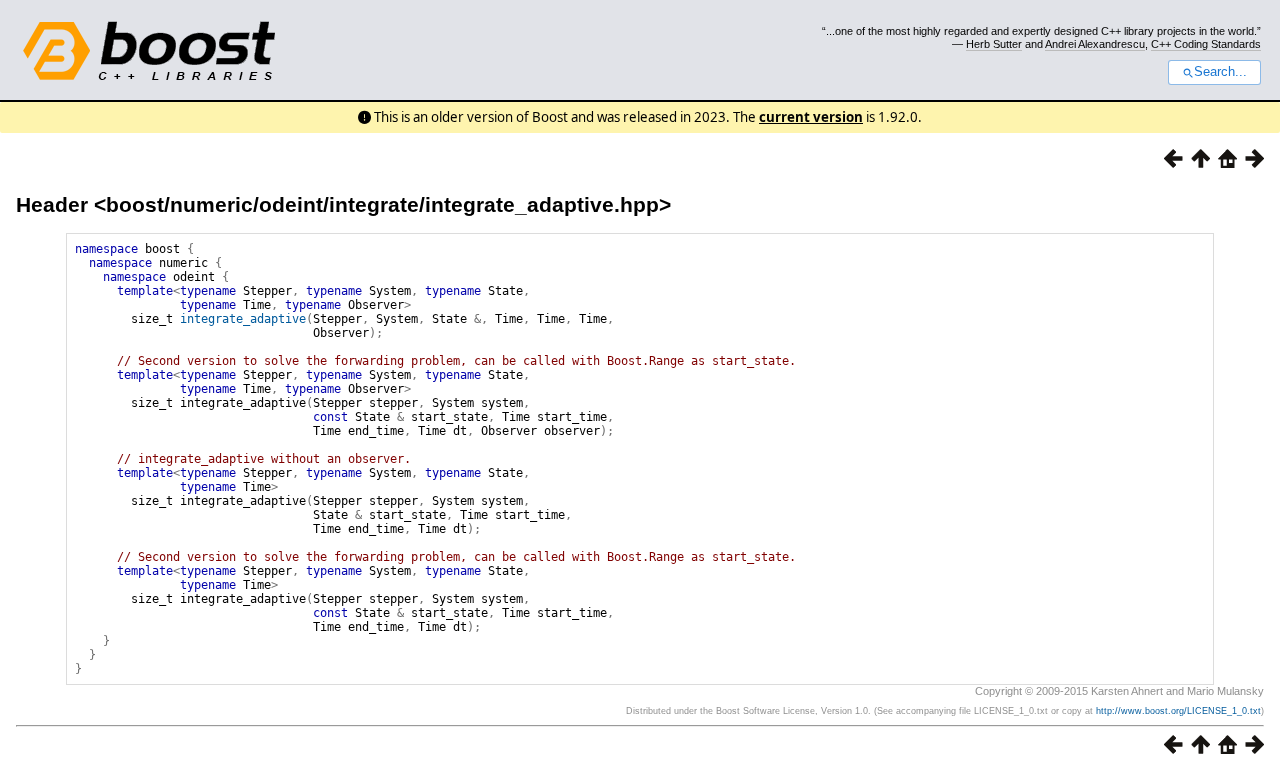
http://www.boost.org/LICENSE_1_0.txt (1178, 711)
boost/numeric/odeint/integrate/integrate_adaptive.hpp (382, 204)
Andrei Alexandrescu (1095, 44)
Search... (1220, 72)
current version (811, 117)
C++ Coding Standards (1206, 44)
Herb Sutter (994, 44)
